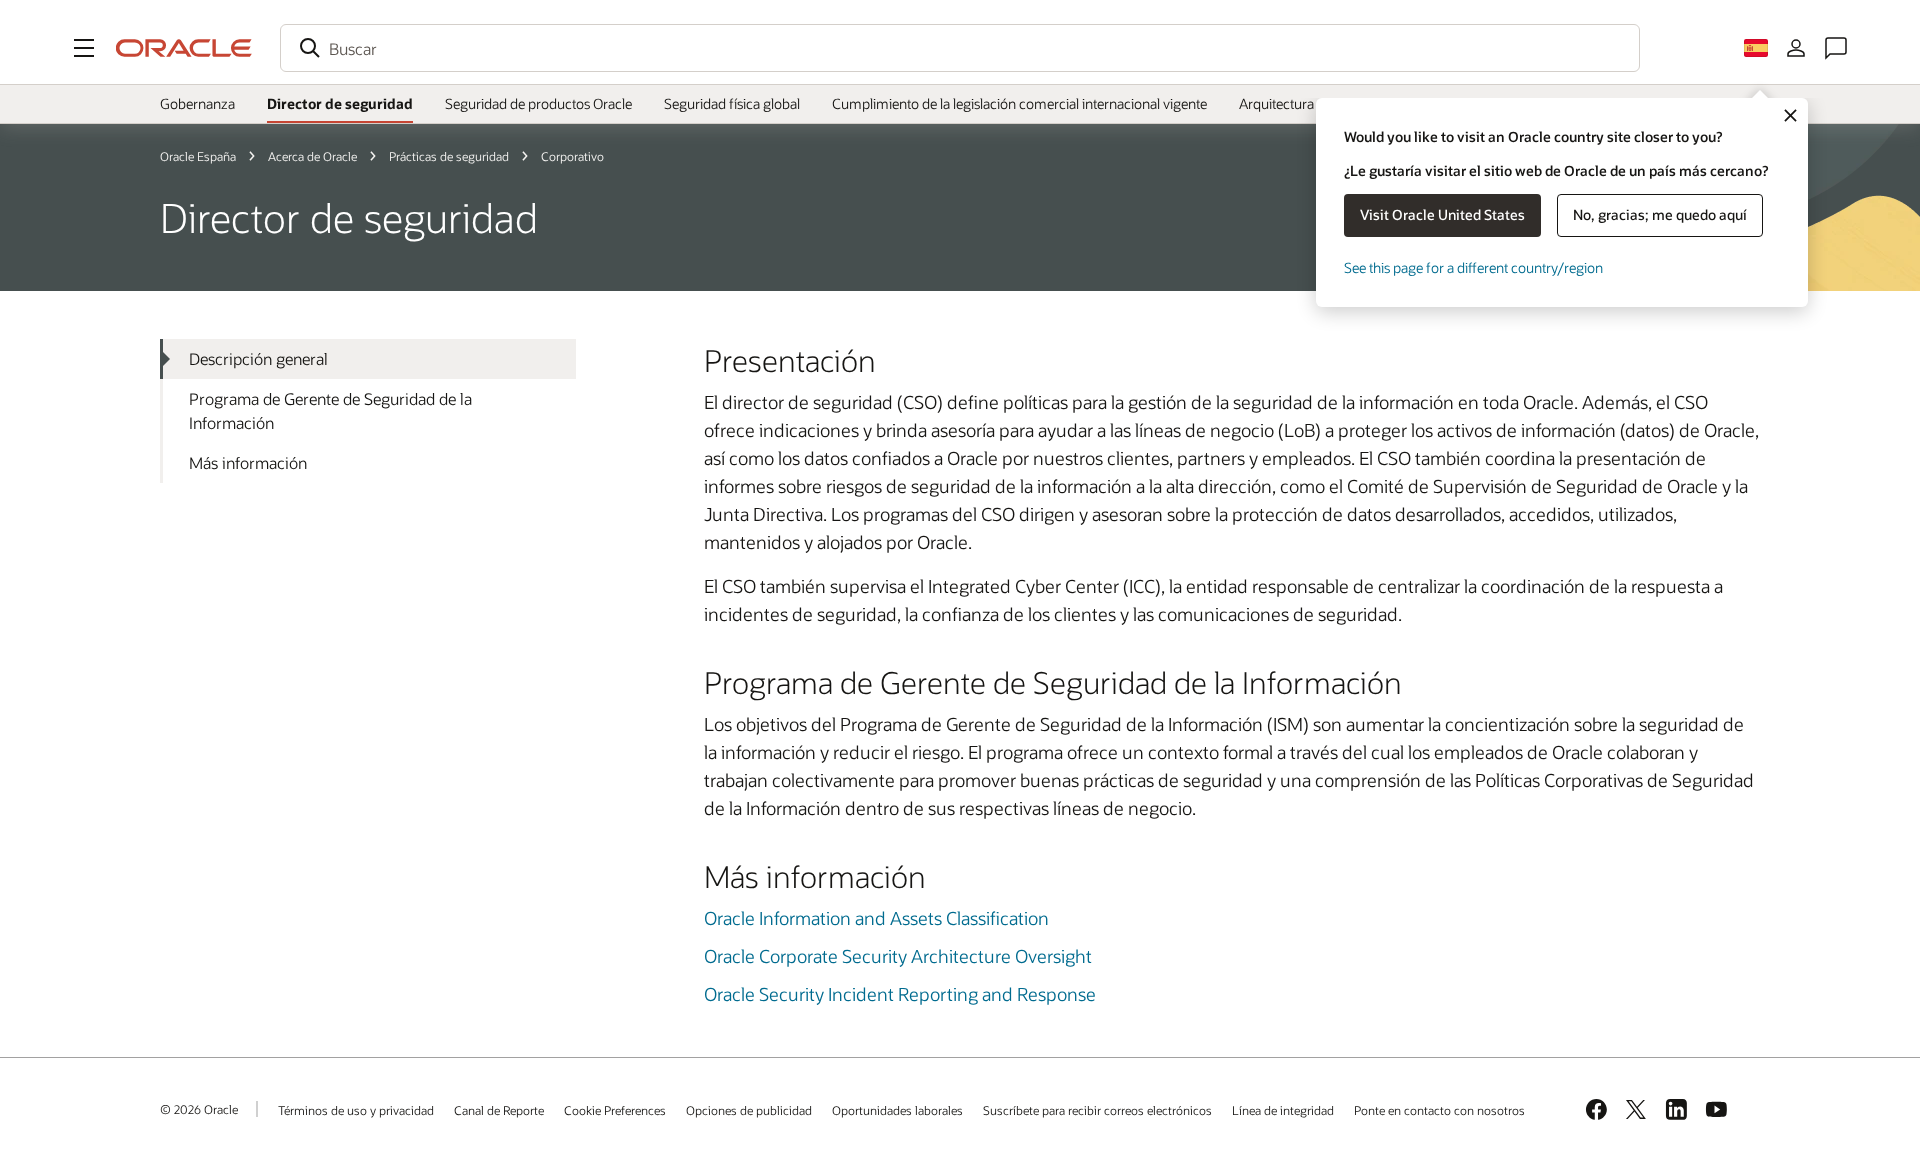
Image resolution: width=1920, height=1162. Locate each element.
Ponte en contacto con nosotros (1439, 1110)
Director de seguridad (340, 103)
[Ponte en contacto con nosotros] (1836, 48)
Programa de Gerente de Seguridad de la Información (330, 410)
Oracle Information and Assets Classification (876, 918)
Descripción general (258, 358)
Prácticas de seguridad (449, 156)
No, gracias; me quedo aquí (1660, 214)
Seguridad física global (732, 103)
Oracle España (198, 156)
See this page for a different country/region (1473, 267)
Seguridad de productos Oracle (538, 103)
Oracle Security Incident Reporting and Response (900, 994)
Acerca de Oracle (312, 156)
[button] (84, 48)
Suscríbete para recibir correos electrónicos (1097, 1110)
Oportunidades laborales (897, 1110)
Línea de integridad (1283, 1110)
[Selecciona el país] (1756, 48)
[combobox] (960, 48)
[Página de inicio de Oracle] (184, 48)
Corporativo (572, 156)
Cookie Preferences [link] (615, 1110)
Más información (248, 462)
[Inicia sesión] (1796, 48)
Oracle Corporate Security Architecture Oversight (898, 956)
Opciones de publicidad (749, 1110)
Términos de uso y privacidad (356, 1110)
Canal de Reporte (499, 1110)
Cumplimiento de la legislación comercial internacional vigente (1019, 103)
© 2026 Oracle (199, 1109)
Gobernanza (197, 103)
